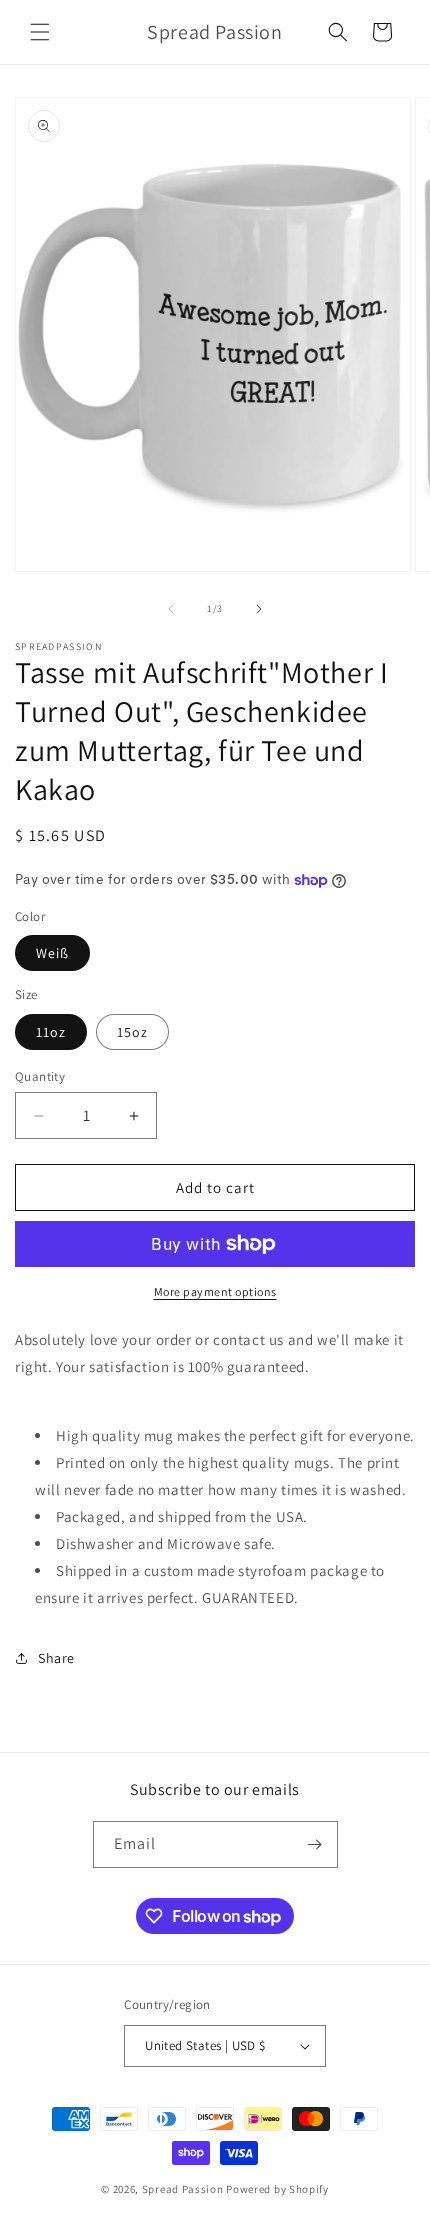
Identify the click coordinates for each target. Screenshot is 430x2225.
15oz (132, 1032)
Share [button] (56, 1658)
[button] (40, 32)
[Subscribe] (315, 1844)
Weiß (52, 953)
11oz (51, 1032)
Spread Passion (183, 2189)
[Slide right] (259, 609)
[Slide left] (171, 609)
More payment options (215, 1291)
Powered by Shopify (277, 2189)
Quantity (40, 1076)
